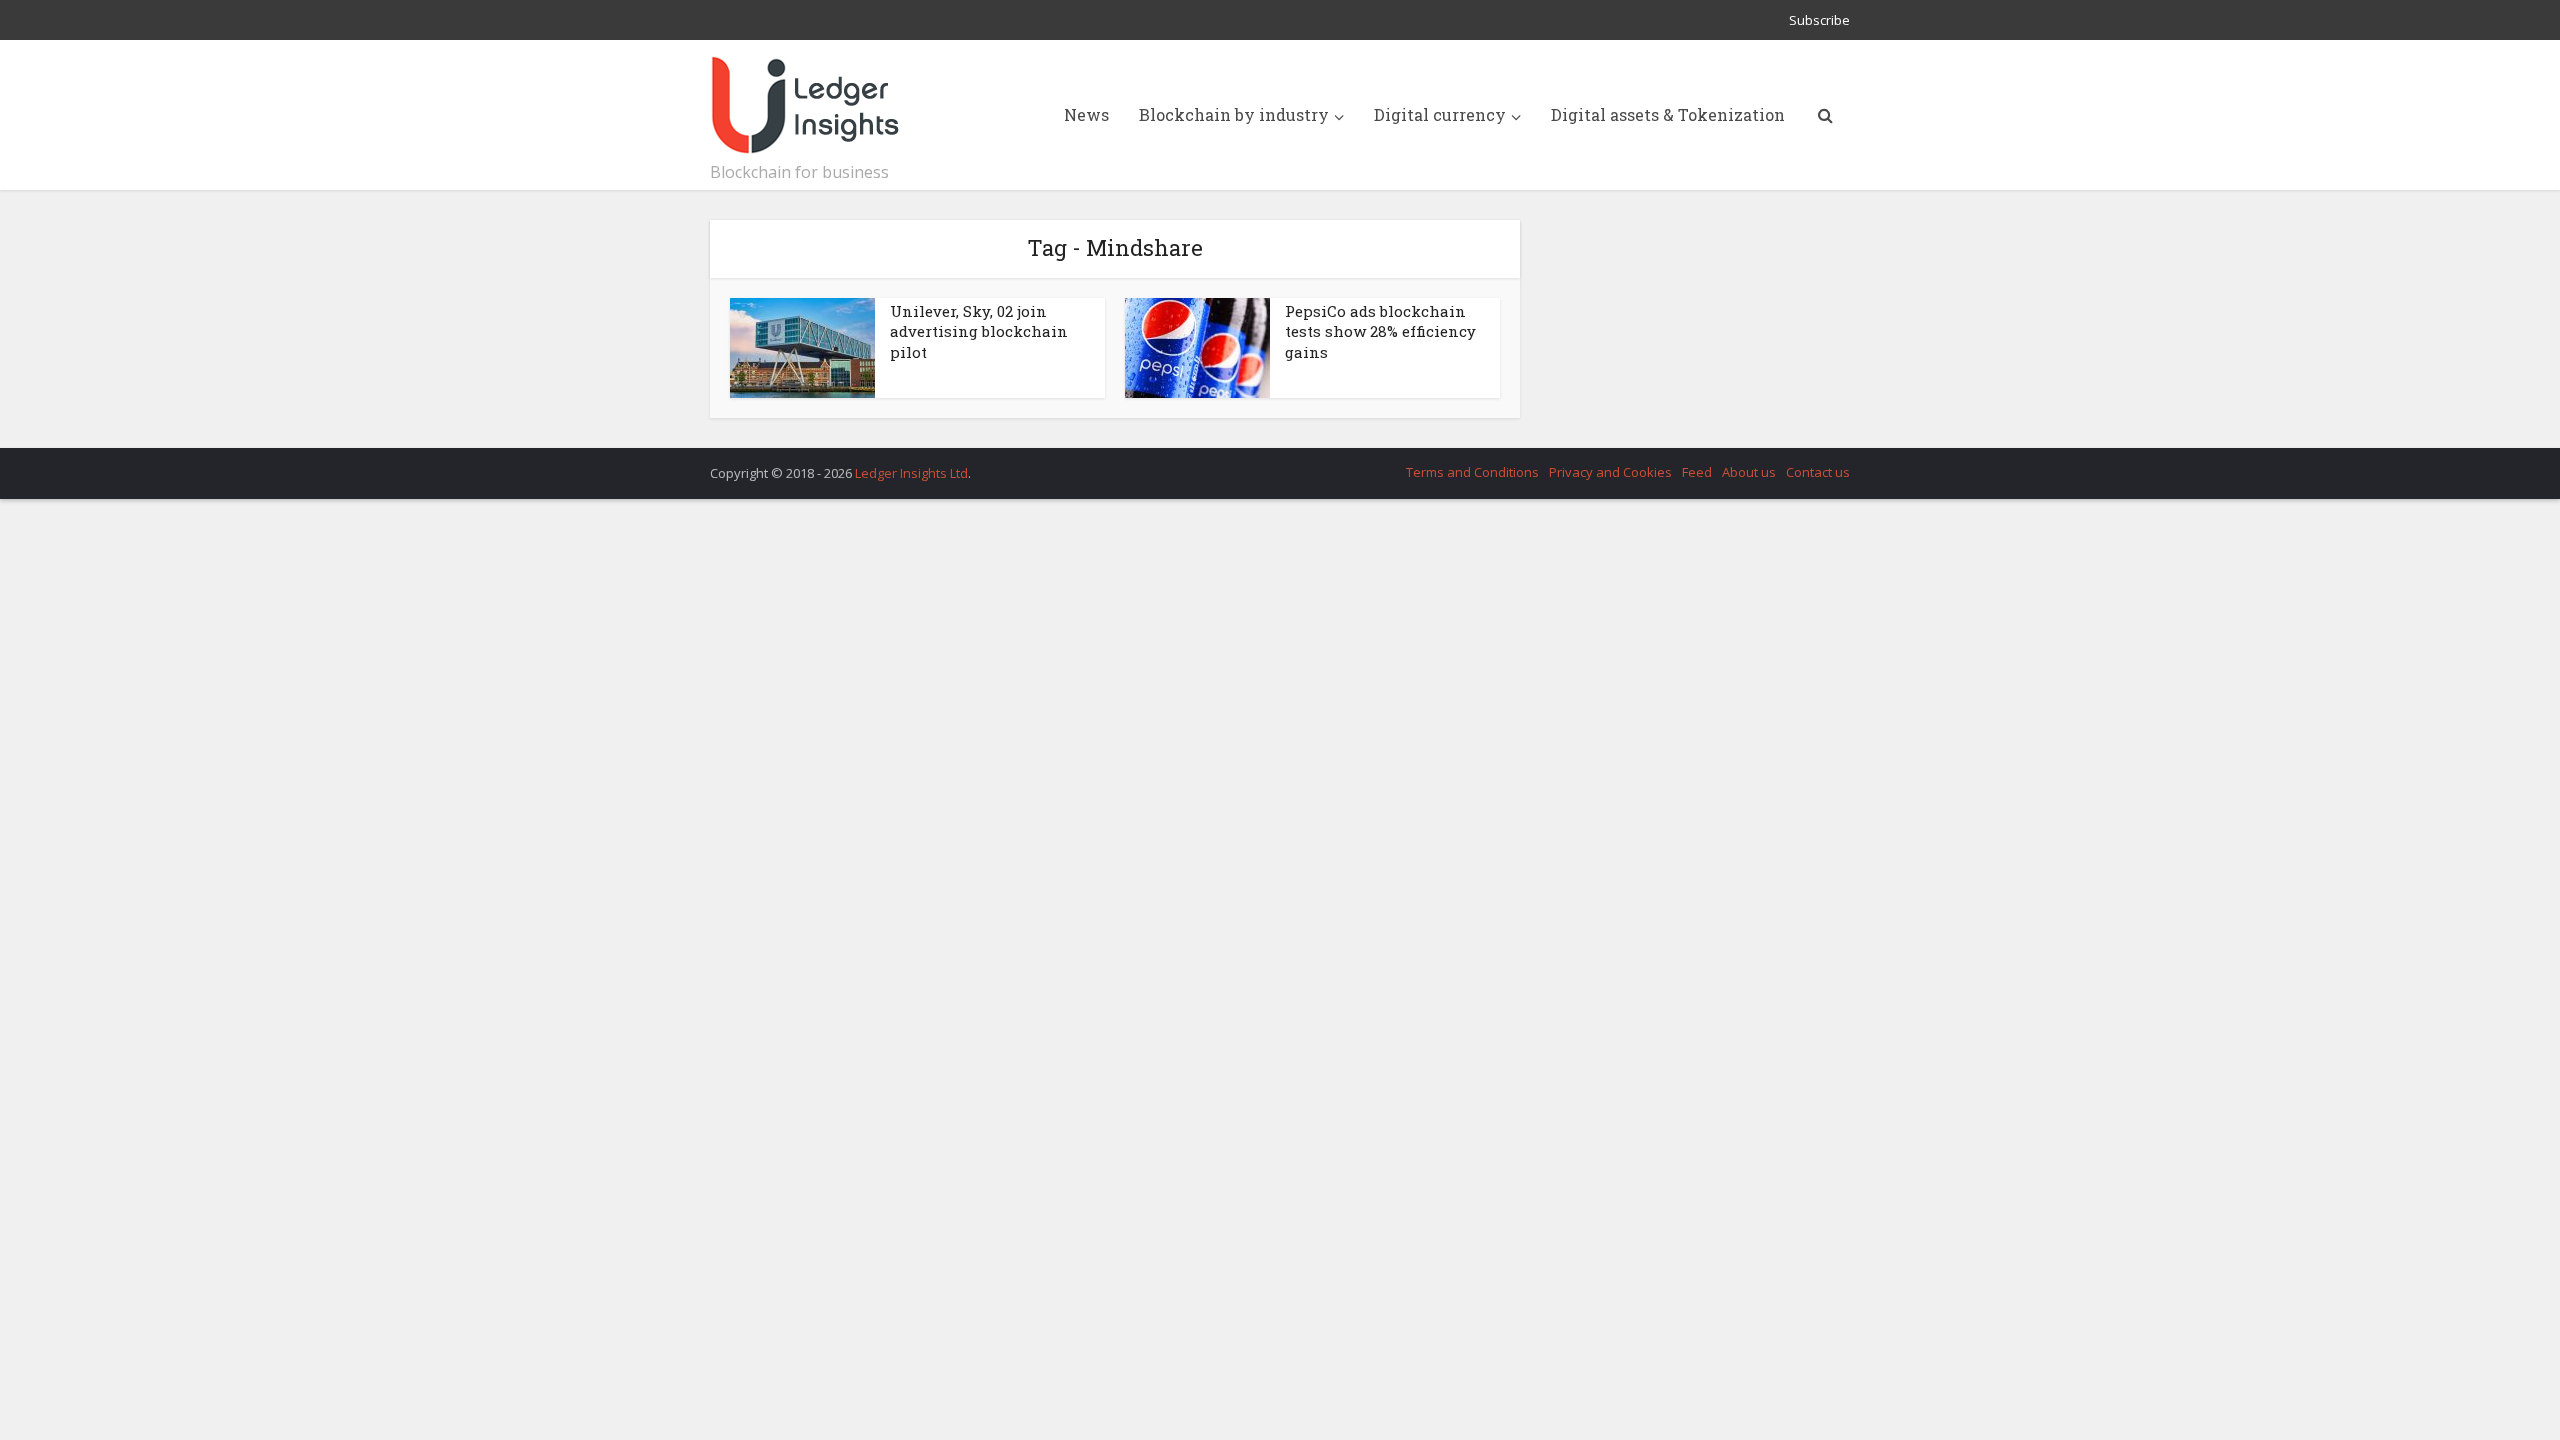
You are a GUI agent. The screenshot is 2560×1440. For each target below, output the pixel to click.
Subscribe (1819, 20)
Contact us (1818, 472)
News (1086, 114)
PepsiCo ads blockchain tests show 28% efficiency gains (1380, 331)
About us (1749, 472)
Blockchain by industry (1234, 114)
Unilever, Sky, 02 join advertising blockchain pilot (979, 331)
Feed (1697, 472)
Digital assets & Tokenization (1668, 114)
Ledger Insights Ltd (911, 473)
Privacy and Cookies (1610, 472)
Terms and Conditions (1472, 472)
